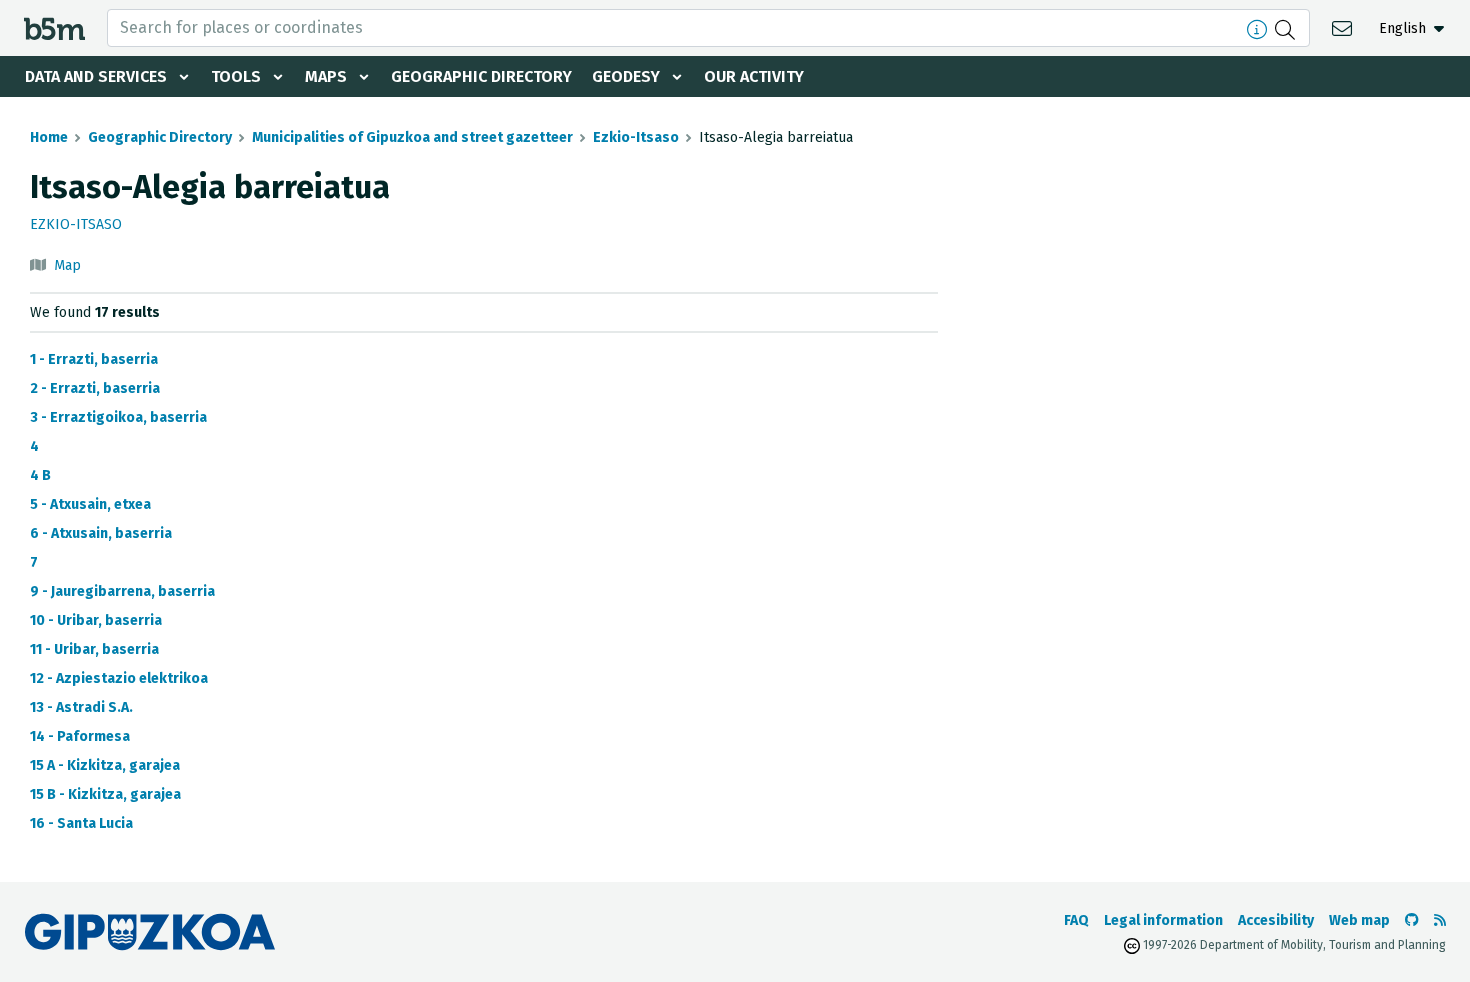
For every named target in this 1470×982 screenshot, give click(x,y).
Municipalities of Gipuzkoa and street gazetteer (412, 137)
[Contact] (1344, 27)
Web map (1359, 920)
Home (49, 137)
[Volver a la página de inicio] (54, 27)
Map (67, 265)
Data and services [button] (96, 76)
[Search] (1287, 28)
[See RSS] (1440, 920)
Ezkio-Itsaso (636, 137)
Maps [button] (326, 76)
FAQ (1076, 920)
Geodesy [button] (626, 76)
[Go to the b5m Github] (1412, 920)
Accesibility (1276, 920)
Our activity (754, 76)
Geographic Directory (481, 76)
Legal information (1163, 920)
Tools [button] (236, 76)
